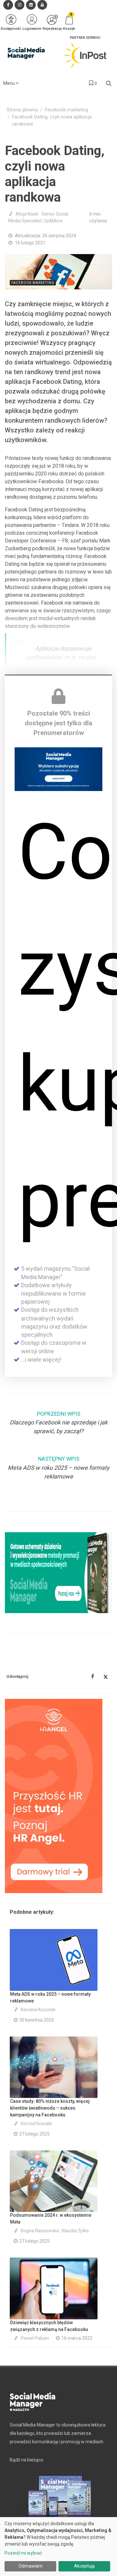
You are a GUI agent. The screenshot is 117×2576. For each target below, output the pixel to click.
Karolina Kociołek (38, 2010)
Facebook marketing (66, 110)
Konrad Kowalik (36, 2124)
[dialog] (58, 2547)
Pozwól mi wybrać (23, 2553)
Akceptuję (84, 2566)
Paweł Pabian (35, 2338)
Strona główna (22, 110)
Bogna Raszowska (40, 2231)
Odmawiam (31, 2566)
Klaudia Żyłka (75, 2231)
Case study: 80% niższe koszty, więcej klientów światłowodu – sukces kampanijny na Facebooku (50, 2108)
